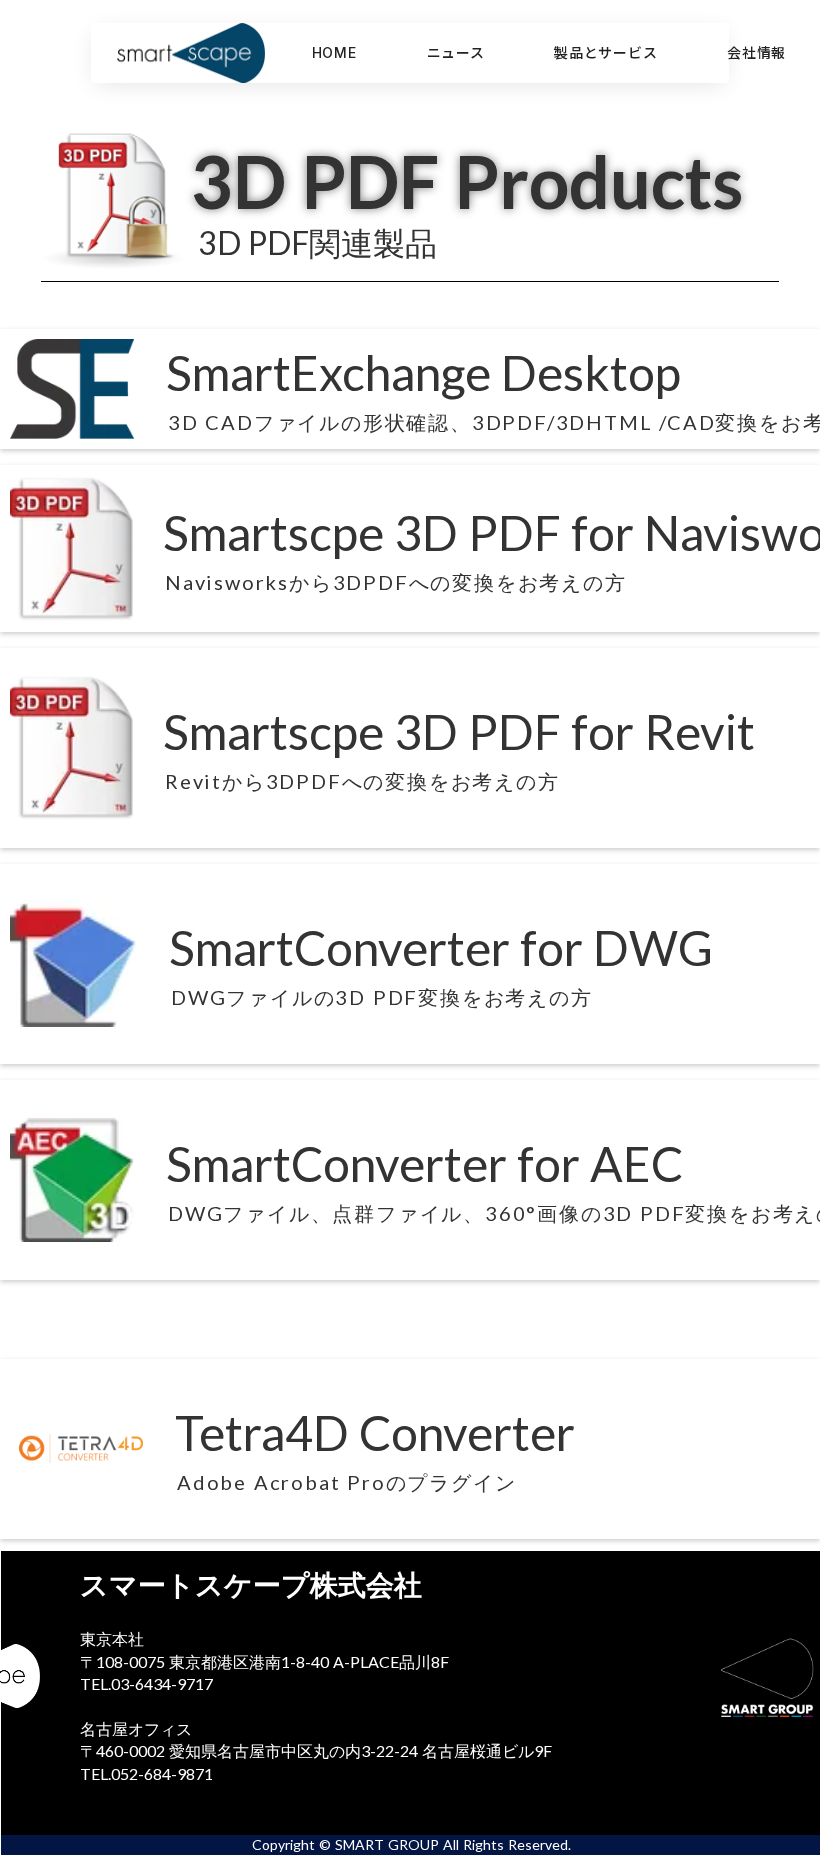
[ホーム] (211, 53)
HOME (334, 52)
